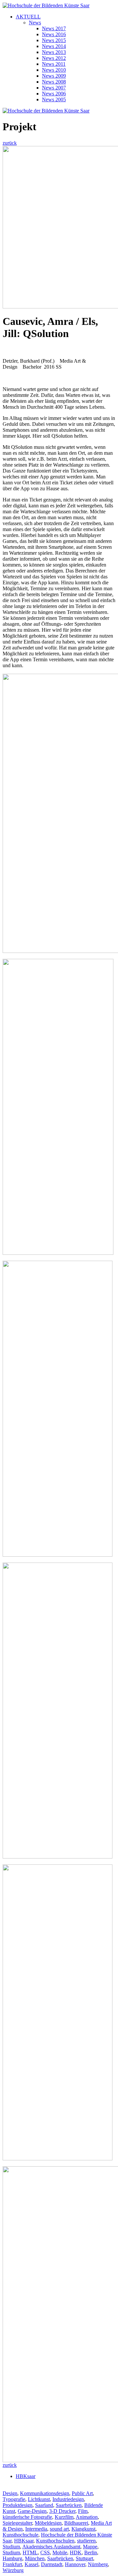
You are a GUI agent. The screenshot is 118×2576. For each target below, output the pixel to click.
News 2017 (54, 28)
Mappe (90, 2547)
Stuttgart (84, 2558)
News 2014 (54, 46)
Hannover (75, 2564)
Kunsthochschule (20, 2535)
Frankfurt (12, 2564)
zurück (10, 143)
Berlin (91, 2552)
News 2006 (54, 94)
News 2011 (54, 64)
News (35, 23)
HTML (30, 2552)
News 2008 (54, 82)
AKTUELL (28, 17)
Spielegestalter (17, 2523)
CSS (45, 2552)
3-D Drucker (62, 2511)
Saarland (44, 2505)
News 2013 (54, 52)
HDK (76, 2552)
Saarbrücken (69, 2505)
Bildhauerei (76, 2523)
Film (83, 2511)
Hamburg (12, 2558)
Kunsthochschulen (55, 2541)
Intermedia (36, 2529)
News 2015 (54, 40)
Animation (87, 2517)
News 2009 (54, 76)
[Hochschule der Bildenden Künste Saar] (46, 5)
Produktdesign (18, 2505)
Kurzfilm (64, 2517)
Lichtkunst (39, 2499)
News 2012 (54, 58)
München (35, 2558)
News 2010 (54, 70)
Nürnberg (98, 2564)
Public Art (82, 2493)
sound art (59, 2529)
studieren (86, 2541)
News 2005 (54, 99)
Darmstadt (52, 2564)
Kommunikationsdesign (45, 2493)
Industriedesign (68, 2499)
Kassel (31, 2564)
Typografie (14, 2499)
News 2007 (54, 88)
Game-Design (32, 2511)
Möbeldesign (48, 2523)
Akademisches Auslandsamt (51, 2547)
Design (10, 2493)
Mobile (60, 2552)
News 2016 (54, 34)
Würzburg (13, 2570)
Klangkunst (83, 2529)
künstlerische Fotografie (27, 2517)
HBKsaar (26, 2476)
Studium (11, 2547)
